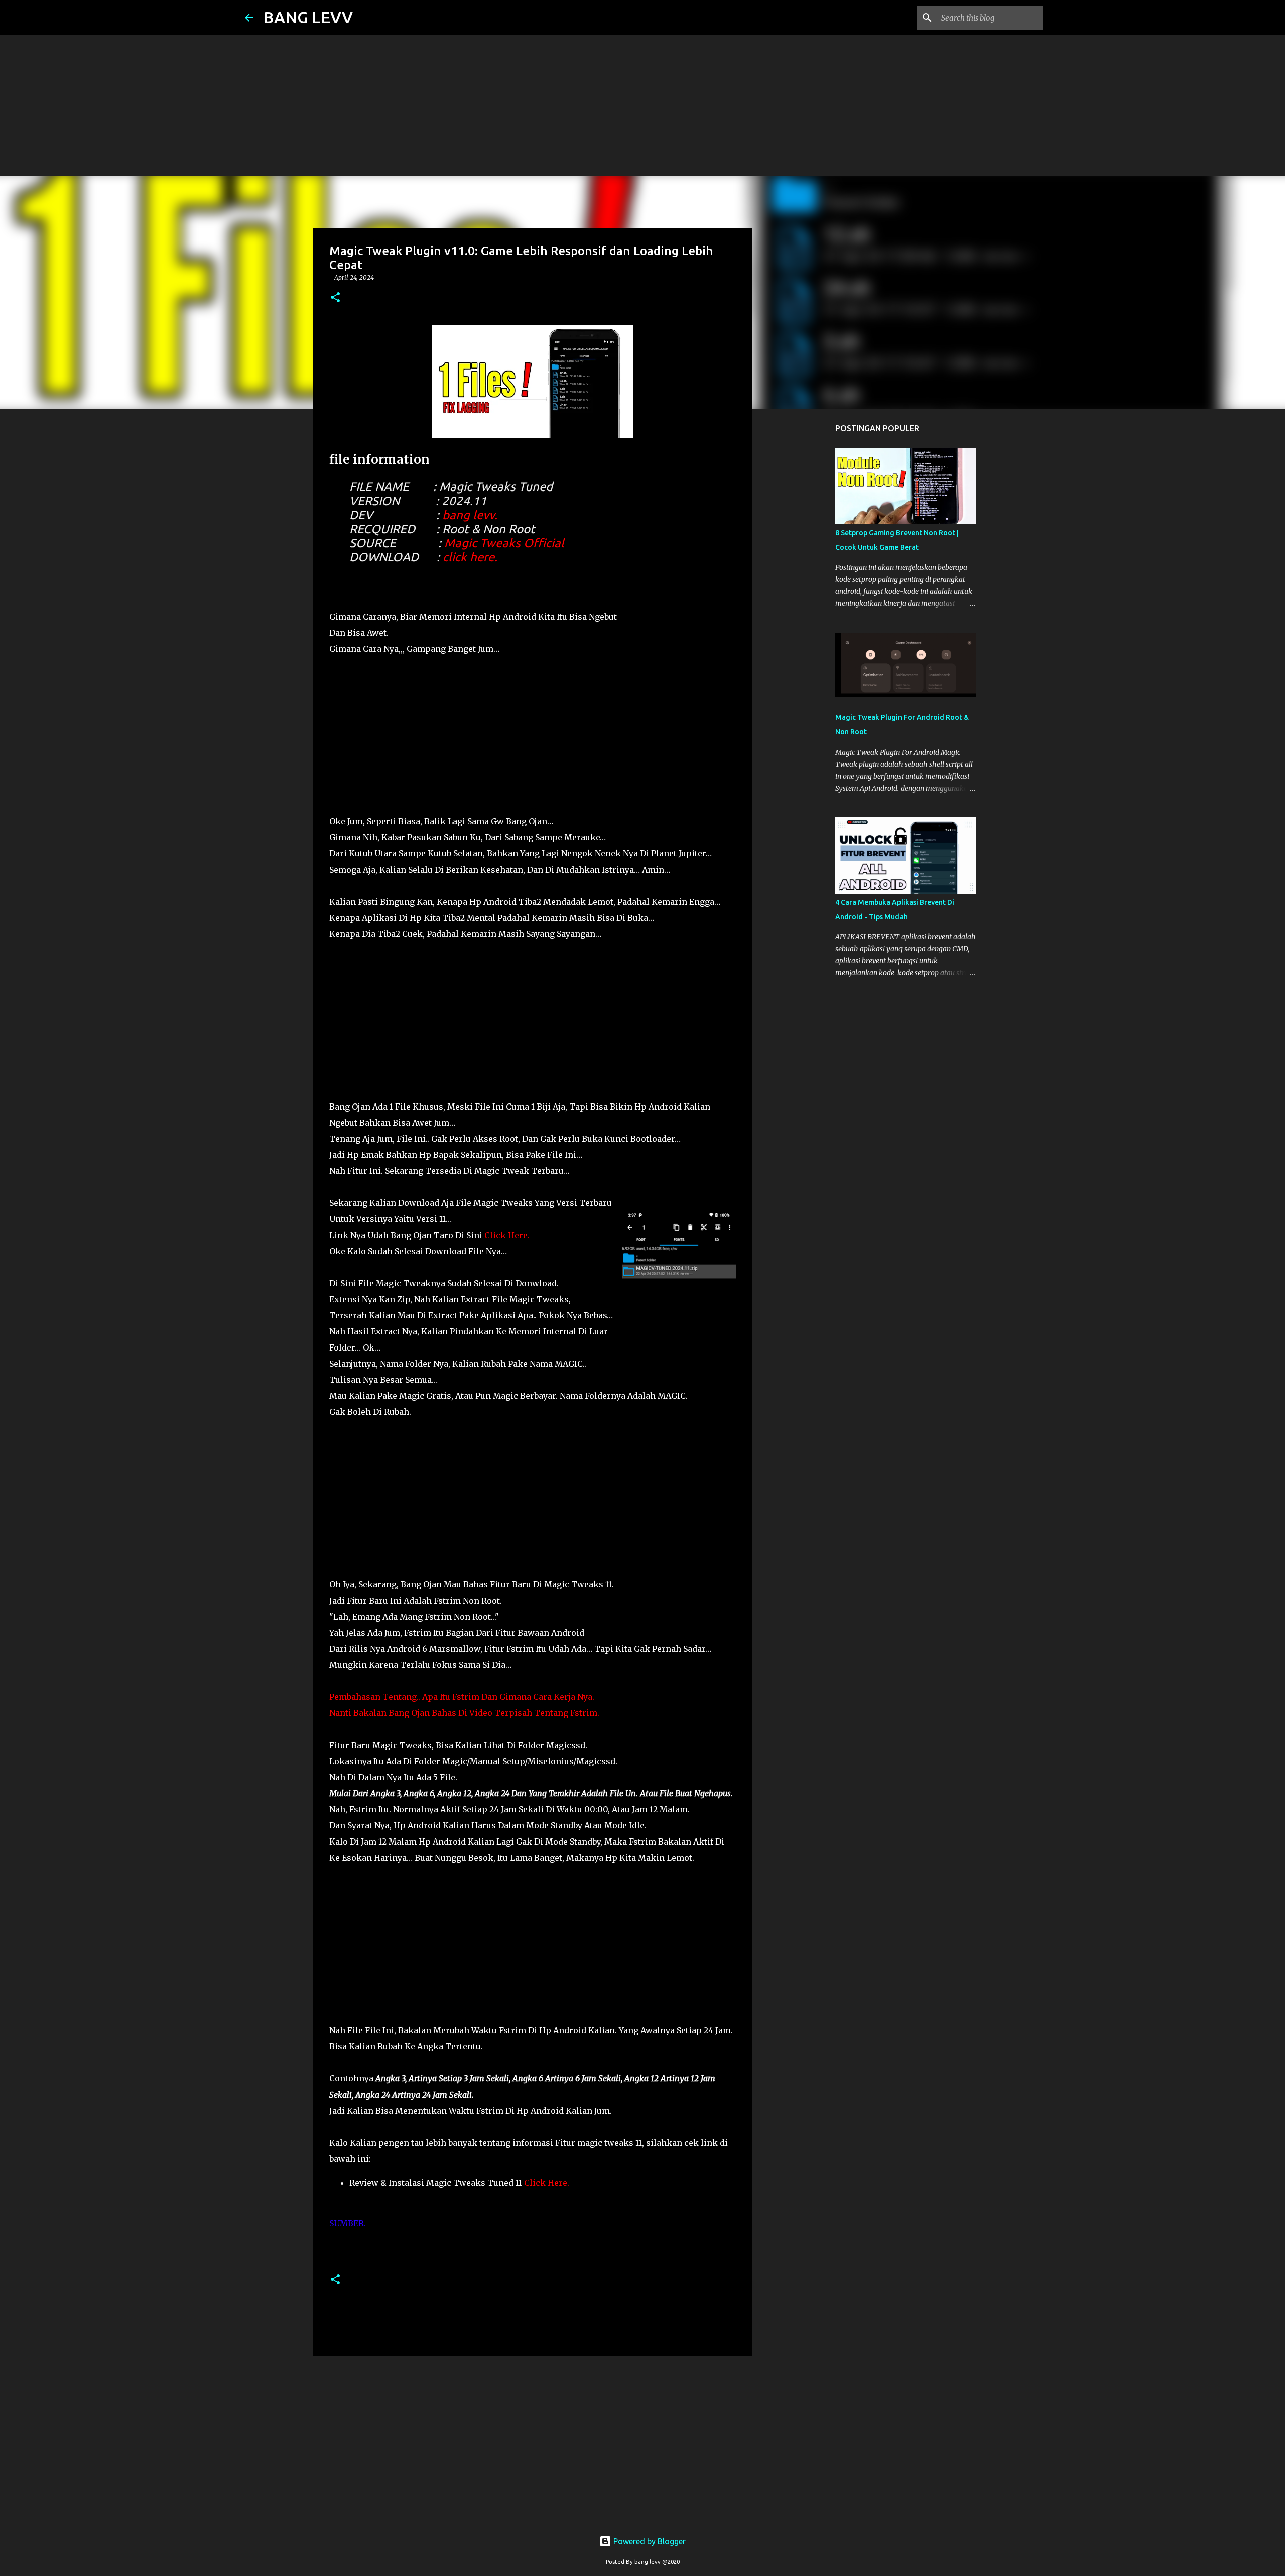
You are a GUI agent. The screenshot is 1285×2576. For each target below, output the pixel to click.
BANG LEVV (308, 17)
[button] (335, 298)
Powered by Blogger (649, 2541)
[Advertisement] (301, 70)
